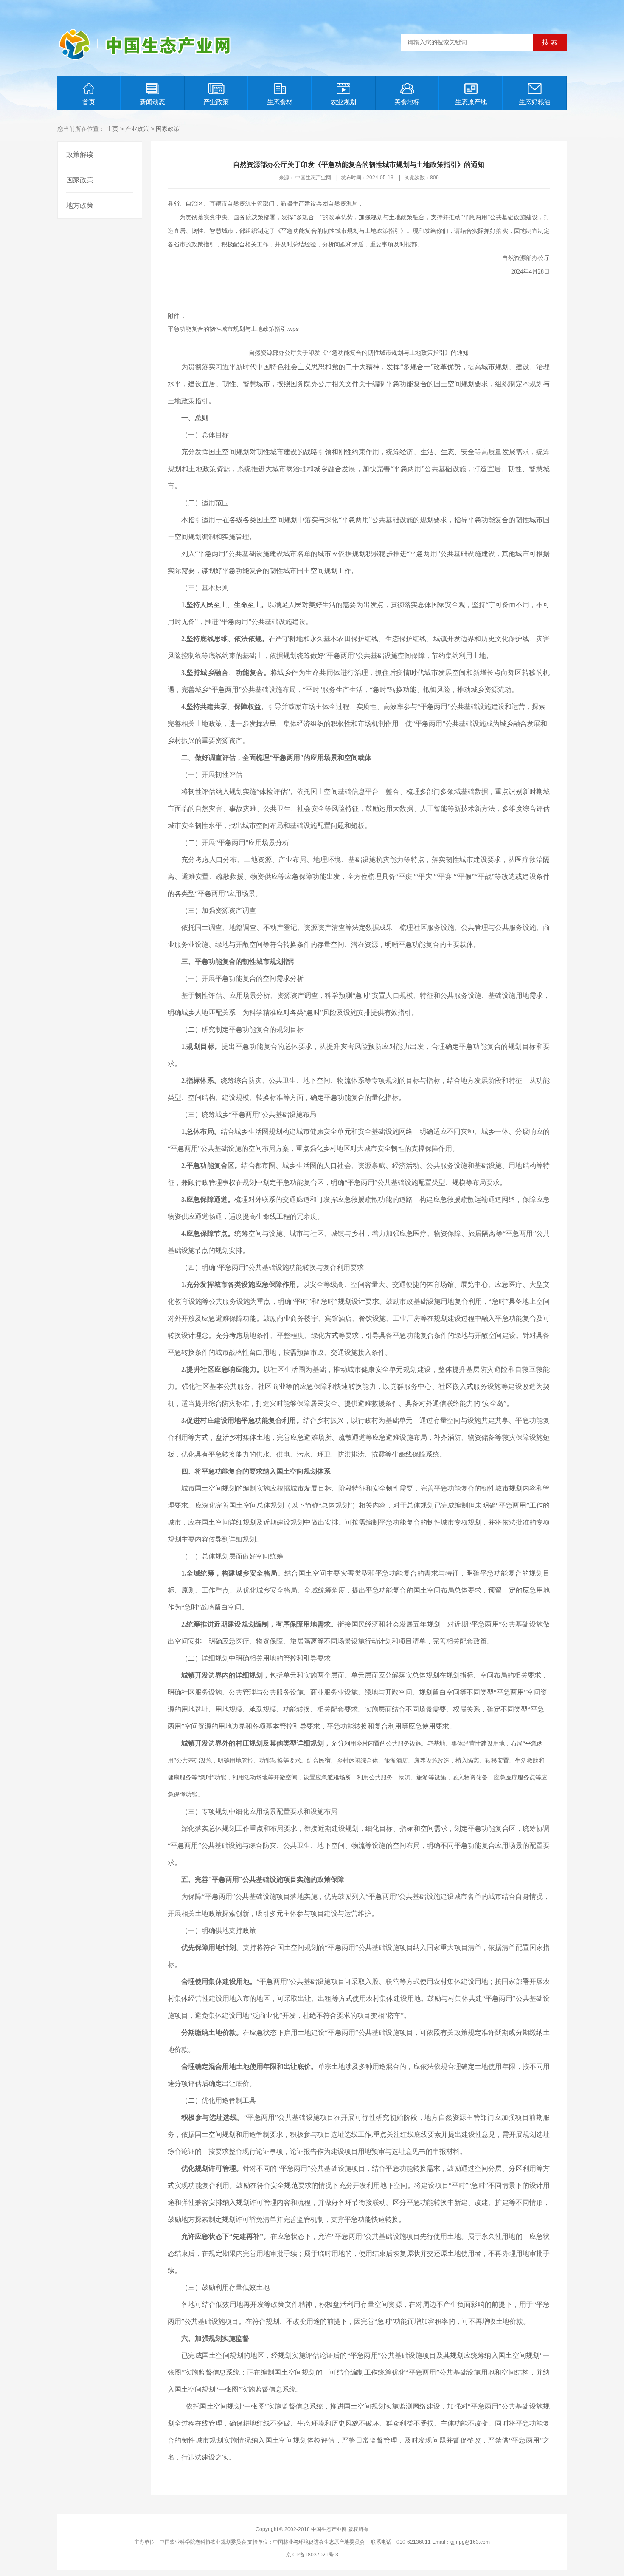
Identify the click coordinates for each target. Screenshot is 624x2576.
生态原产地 (471, 102)
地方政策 (80, 205)
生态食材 (280, 102)
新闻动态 (152, 102)
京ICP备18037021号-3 (312, 2555)
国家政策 (168, 129)
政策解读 (80, 154)
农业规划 (343, 102)
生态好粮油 (535, 102)
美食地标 (407, 102)
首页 (89, 102)
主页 (112, 129)
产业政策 (216, 102)
